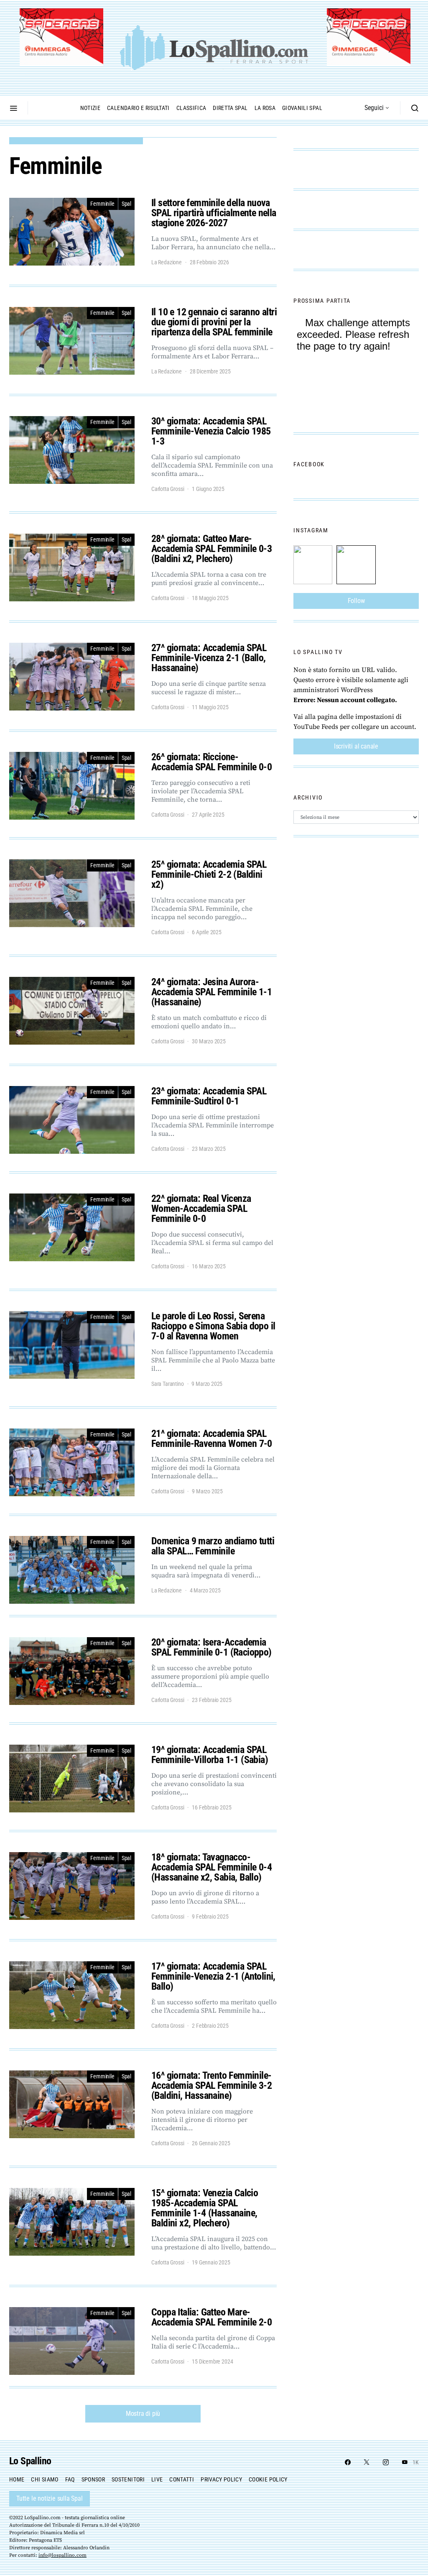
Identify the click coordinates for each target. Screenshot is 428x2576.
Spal (126, 204)
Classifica (191, 108)
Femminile (102, 204)
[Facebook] (348, 2462)
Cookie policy (268, 2479)
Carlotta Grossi (168, 489)
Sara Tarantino (168, 1384)
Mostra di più (143, 2414)
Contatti (182, 2479)
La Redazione (167, 262)
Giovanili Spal (302, 108)
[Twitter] (367, 2462)
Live (157, 2479)
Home (17, 2479)
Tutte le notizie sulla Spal (50, 2498)
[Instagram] (386, 2462)
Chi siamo (45, 2479)
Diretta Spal (230, 108)
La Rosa (265, 108)
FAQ (70, 2479)
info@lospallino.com (62, 2555)
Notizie (90, 108)
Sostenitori (128, 2479)
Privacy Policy (221, 2479)
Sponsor (93, 2479)
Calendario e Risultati (138, 108)
